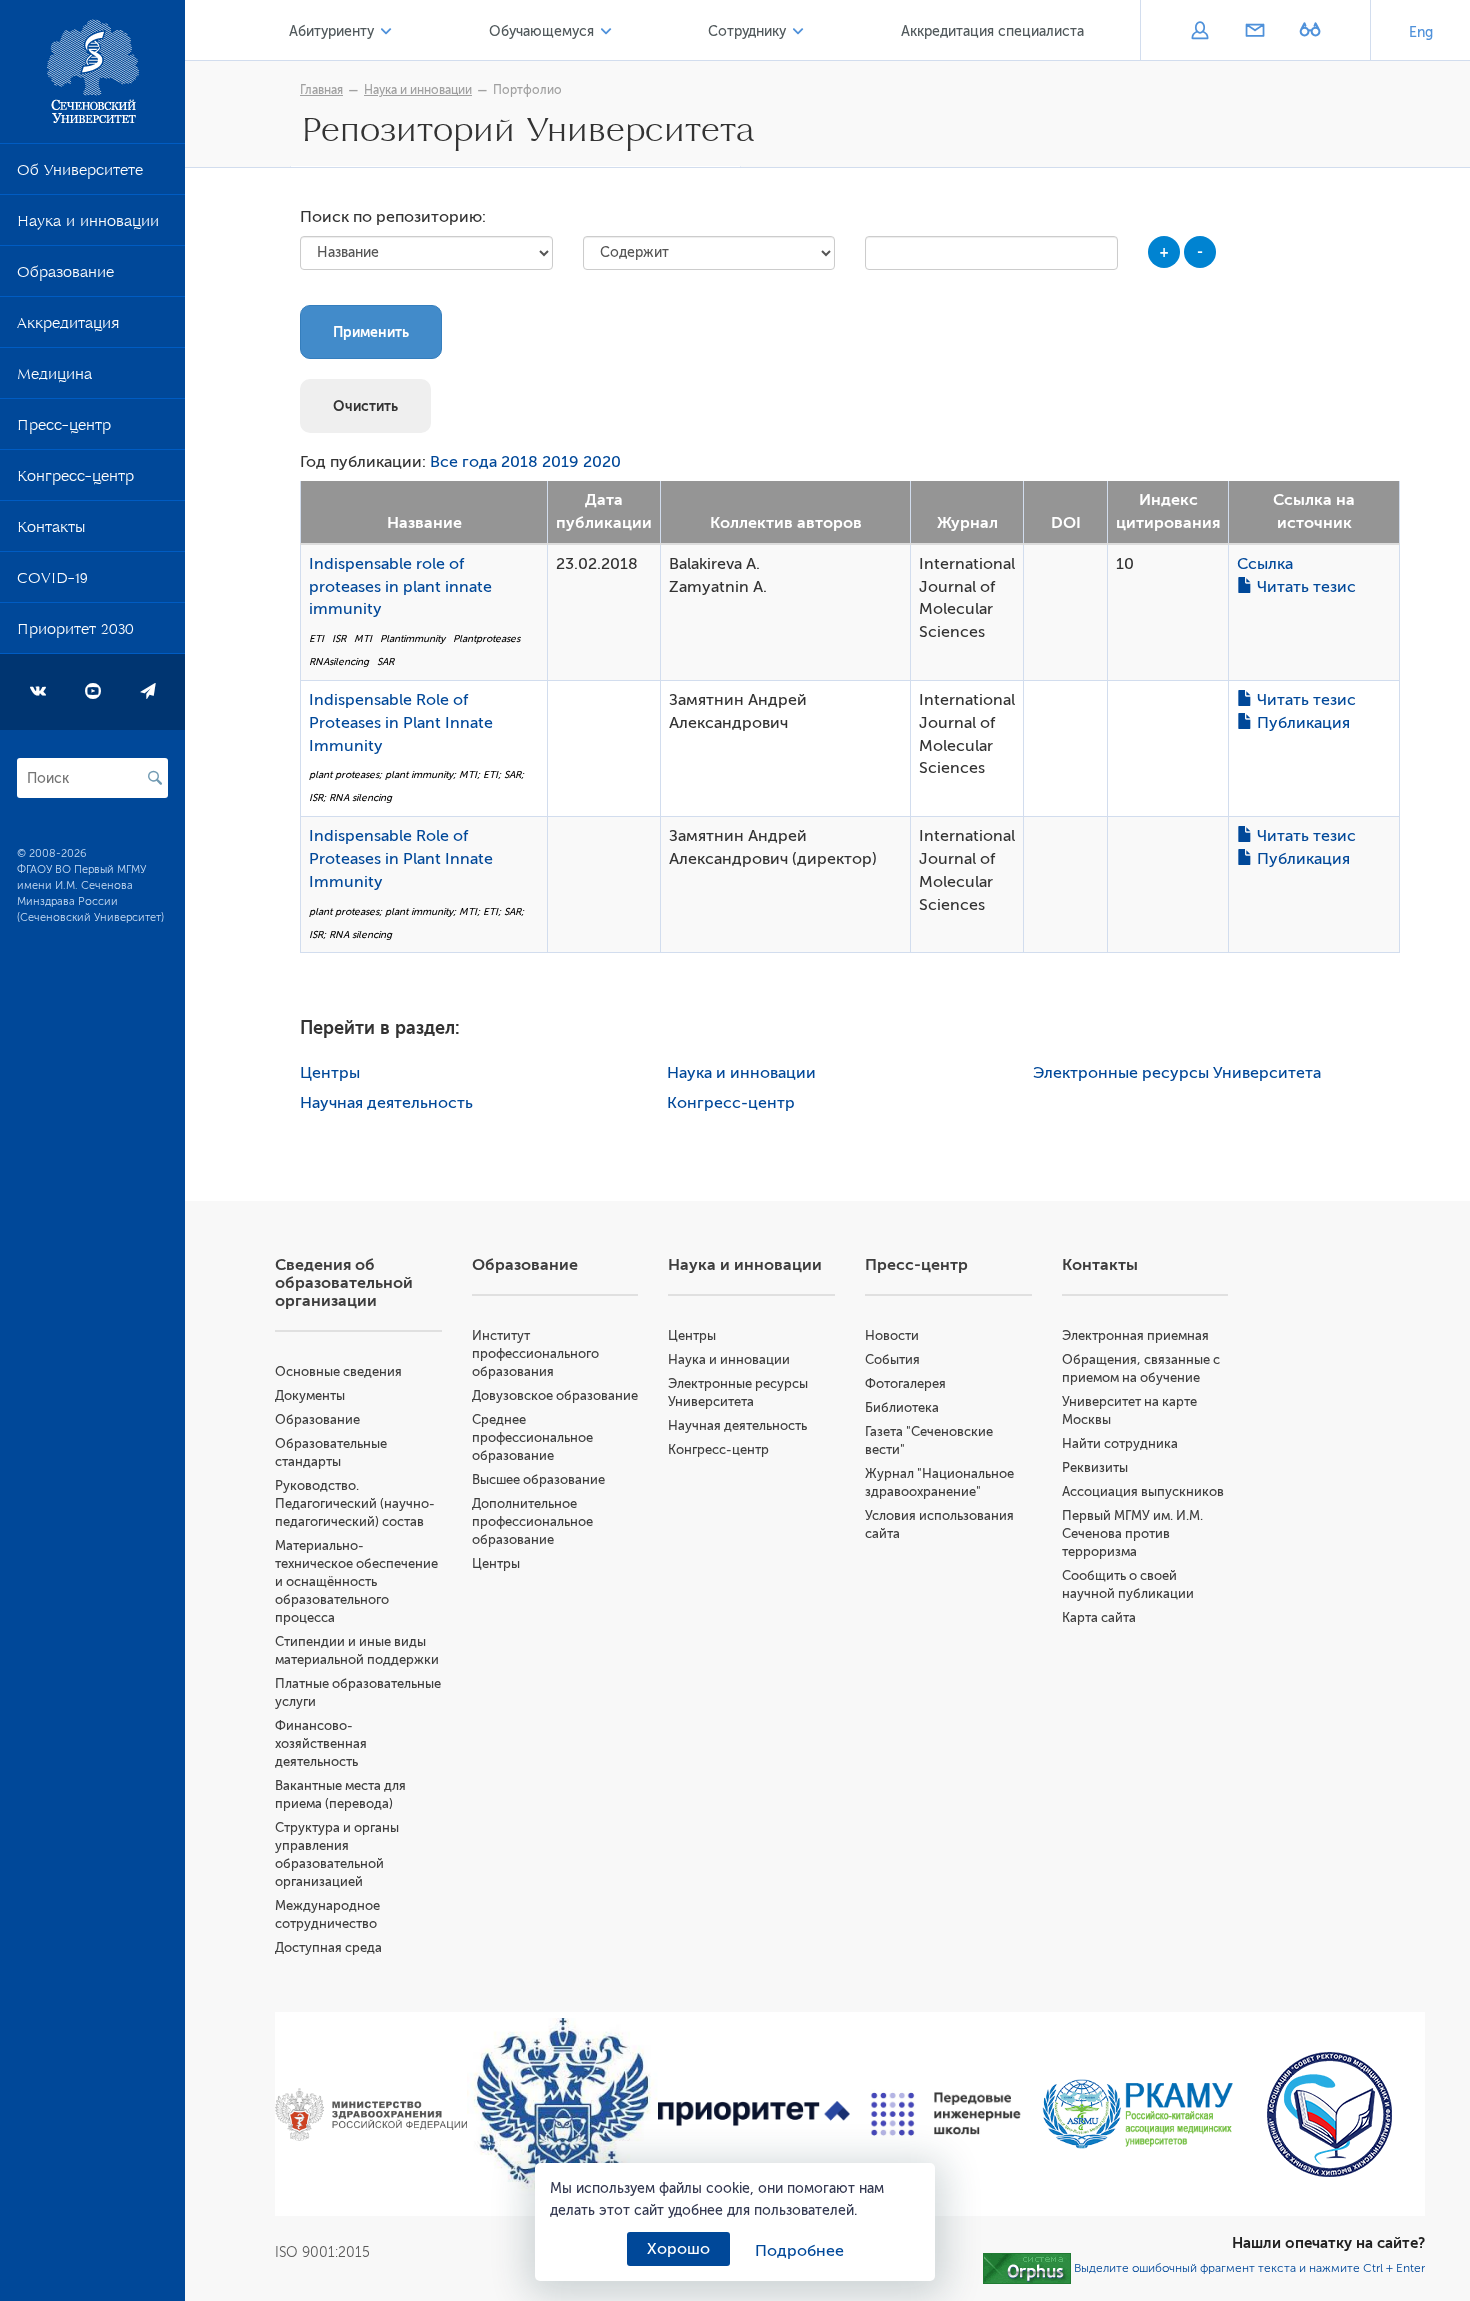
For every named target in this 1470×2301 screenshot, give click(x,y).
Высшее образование (538, 1479)
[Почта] (1254, 32)
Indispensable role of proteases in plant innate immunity (400, 587)
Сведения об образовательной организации (344, 1283)
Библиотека (902, 1407)
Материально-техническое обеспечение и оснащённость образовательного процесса (356, 1581)
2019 (560, 462)
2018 (519, 462)
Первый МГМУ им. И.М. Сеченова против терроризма (1132, 1533)
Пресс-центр (64, 429)
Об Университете (80, 174)
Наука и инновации (88, 225)
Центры (330, 1073)
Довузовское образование (555, 1395)
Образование (65, 276)
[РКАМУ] (1138, 2113)
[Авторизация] (1199, 32)
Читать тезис (1304, 587)
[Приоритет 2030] (754, 2114)
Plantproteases (486, 638)
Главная (321, 90)
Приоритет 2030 (75, 633)
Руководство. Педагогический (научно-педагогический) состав (355, 1503)
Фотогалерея (905, 1383)
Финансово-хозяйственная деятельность (321, 1743)
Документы (310, 1395)
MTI (363, 638)
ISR (339, 638)
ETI (316, 638)
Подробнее (799, 2251)
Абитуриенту (331, 31)
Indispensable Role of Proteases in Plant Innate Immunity (401, 723)
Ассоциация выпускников (1143, 1491)
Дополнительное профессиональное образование (532, 1521)
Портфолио (527, 90)
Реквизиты (1095, 1467)
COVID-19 (52, 582)
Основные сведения (338, 1371)
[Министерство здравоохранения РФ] (371, 2114)
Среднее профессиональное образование (532, 1437)
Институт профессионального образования (535, 1353)
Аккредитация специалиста (992, 31)
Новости (892, 1335)
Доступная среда (328, 1947)
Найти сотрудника (1120, 1443)
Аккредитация (68, 327)
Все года (463, 462)
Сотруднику (747, 31)
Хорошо (678, 2249)
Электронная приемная (1135, 1335)
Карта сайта (1099, 1617)
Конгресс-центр (75, 480)
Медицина (54, 378)
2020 (602, 462)
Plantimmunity (412, 638)
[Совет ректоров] (1329, 2114)
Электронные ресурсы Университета (1177, 1073)
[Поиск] (155, 778)
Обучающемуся (541, 31)
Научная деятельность (386, 1103)
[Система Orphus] (1027, 2268)
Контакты (51, 531)
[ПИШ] (946, 2114)
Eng (1421, 32)
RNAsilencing (339, 661)
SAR (385, 661)
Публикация (1301, 723)
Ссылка (1265, 564)
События (892, 1359)
